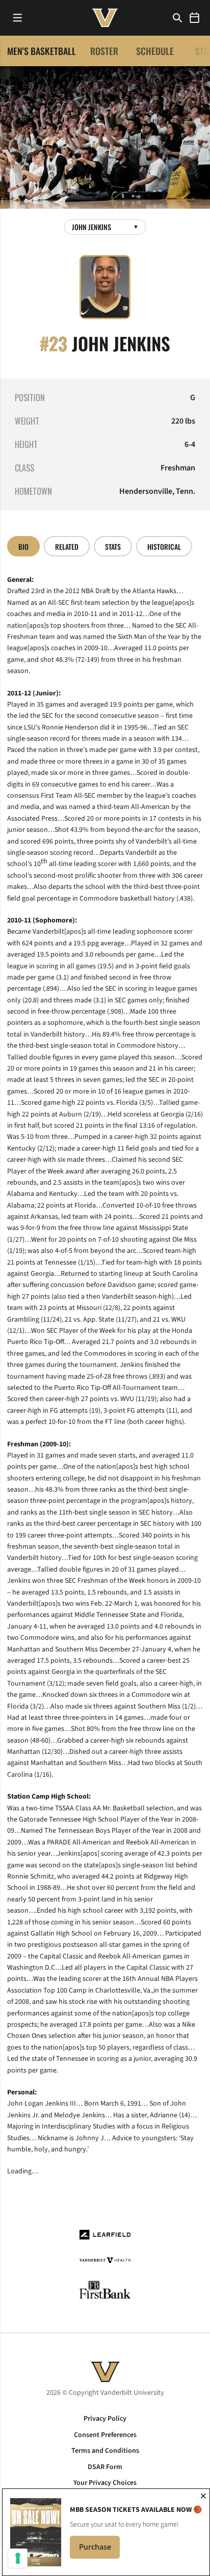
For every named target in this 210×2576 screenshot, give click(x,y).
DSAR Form (105, 2467)
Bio (23, 547)
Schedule (155, 51)
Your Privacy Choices (105, 2483)
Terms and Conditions (105, 2451)
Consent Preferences (105, 2435)
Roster (104, 51)
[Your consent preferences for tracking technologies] (18, 2558)
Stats (113, 547)
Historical (164, 547)
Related (67, 547)
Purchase (99, 2550)
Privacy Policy (105, 2419)
